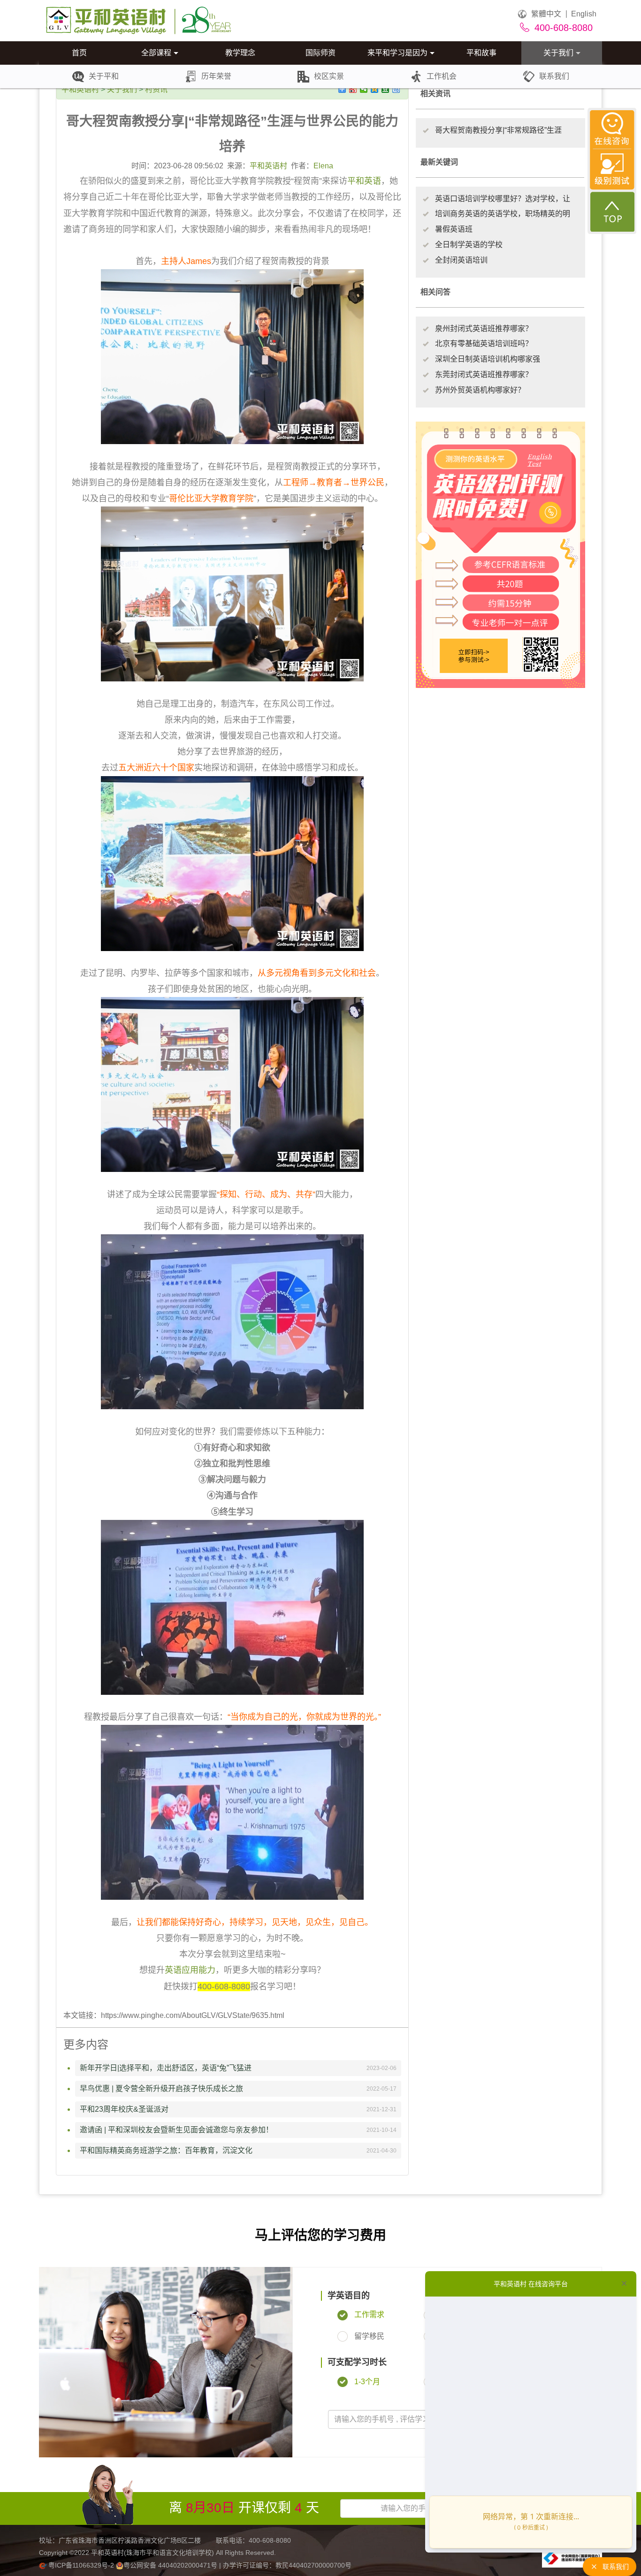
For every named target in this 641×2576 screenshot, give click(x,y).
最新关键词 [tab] (439, 162)
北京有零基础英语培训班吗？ (484, 344)
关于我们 (558, 53)
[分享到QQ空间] (375, 89)
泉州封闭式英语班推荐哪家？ (484, 329)
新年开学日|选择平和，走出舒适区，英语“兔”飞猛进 (166, 2068)
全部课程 (156, 53)
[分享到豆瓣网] (385, 89)
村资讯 (156, 89)
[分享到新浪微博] (353, 89)
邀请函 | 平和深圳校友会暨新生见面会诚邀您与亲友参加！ (176, 2130)
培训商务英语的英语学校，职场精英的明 (503, 214)
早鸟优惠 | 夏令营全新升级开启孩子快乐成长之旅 (161, 2089)
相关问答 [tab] (435, 292)
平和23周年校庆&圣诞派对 (124, 2109)
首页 (79, 53)
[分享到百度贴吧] (396, 89)
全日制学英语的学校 (469, 245)
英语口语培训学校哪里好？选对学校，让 (503, 199)
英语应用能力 (190, 1970)
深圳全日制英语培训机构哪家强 (488, 359)
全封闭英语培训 (461, 260)
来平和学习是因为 (397, 53)
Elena (323, 166)
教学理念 (240, 53)
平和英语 (364, 181)
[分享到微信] (364, 89)
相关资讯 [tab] (435, 94)
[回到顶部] (612, 212)
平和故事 (481, 53)
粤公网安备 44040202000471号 (171, 2565)
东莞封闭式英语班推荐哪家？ (484, 374)
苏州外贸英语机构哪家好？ (480, 390)
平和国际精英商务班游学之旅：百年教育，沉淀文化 (166, 2150)
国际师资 (320, 53)
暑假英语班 (454, 229)
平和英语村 (80, 89)
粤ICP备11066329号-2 (81, 2565)
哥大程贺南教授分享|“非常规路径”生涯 (498, 130)
